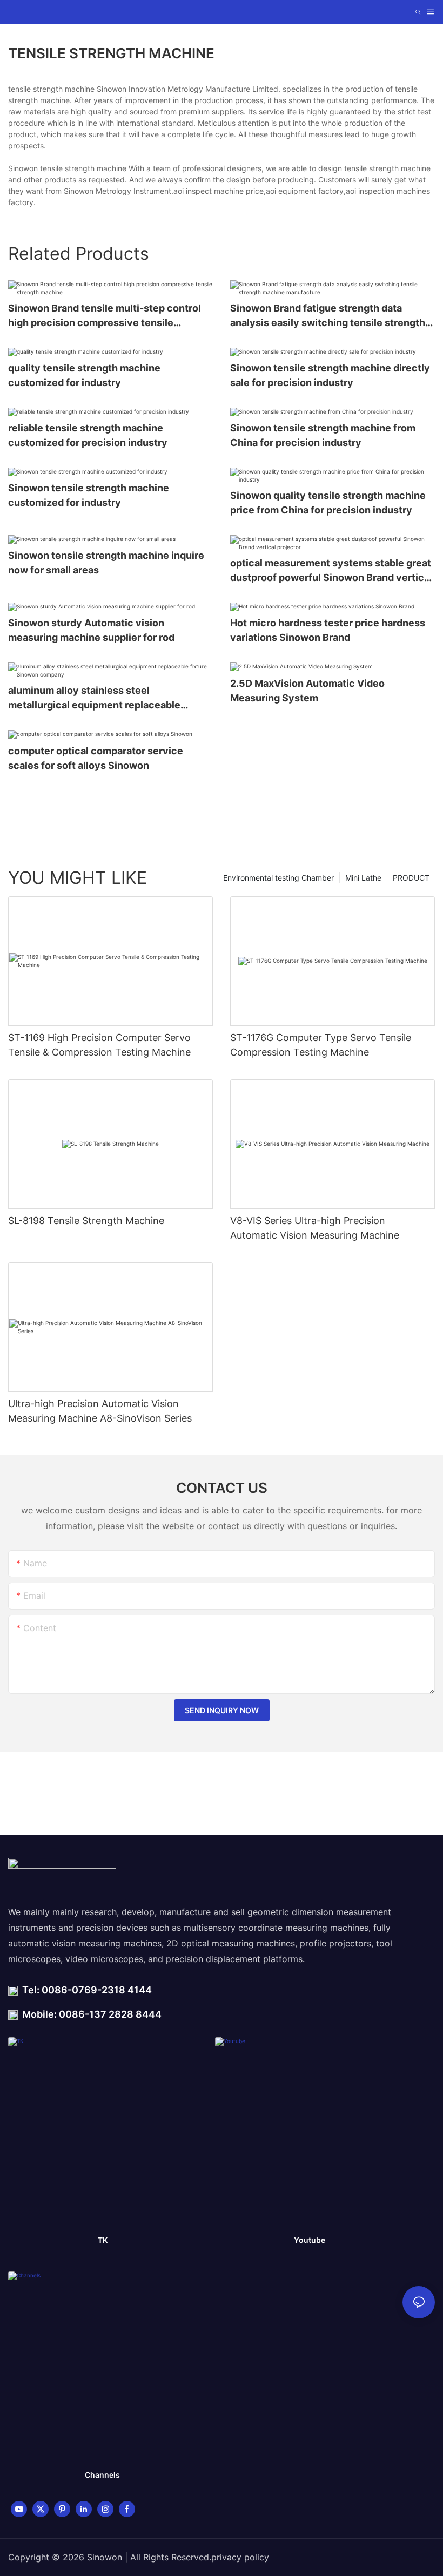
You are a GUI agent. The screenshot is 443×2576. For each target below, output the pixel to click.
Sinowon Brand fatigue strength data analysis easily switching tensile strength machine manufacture (328, 316)
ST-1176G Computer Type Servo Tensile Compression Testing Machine (321, 1045)
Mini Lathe (363, 878)
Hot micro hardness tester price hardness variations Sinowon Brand (328, 630)
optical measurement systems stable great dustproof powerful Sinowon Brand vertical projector (331, 571)
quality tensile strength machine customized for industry (84, 375)
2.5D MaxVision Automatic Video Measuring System (307, 691)
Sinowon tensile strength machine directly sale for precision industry (330, 375)
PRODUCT (411, 878)
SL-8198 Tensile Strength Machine (86, 1221)
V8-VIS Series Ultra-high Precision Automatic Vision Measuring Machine (315, 1228)
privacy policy (240, 2557)
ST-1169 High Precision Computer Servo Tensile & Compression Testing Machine (99, 1045)
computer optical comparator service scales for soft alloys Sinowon (96, 758)
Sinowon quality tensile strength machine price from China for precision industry (328, 503)
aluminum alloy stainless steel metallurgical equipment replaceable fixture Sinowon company (94, 698)
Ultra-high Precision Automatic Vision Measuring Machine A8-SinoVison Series (100, 1411)
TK (103, 2240)
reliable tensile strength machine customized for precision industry (88, 435)
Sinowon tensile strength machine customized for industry (89, 495)
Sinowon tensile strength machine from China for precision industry (323, 435)
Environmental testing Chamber (278, 878)
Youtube (310, 2240)
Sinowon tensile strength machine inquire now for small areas (106, 563)
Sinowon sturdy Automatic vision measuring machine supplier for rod (91, 630)
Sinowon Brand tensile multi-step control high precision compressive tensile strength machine (105, 316)
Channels (102, 2475)
